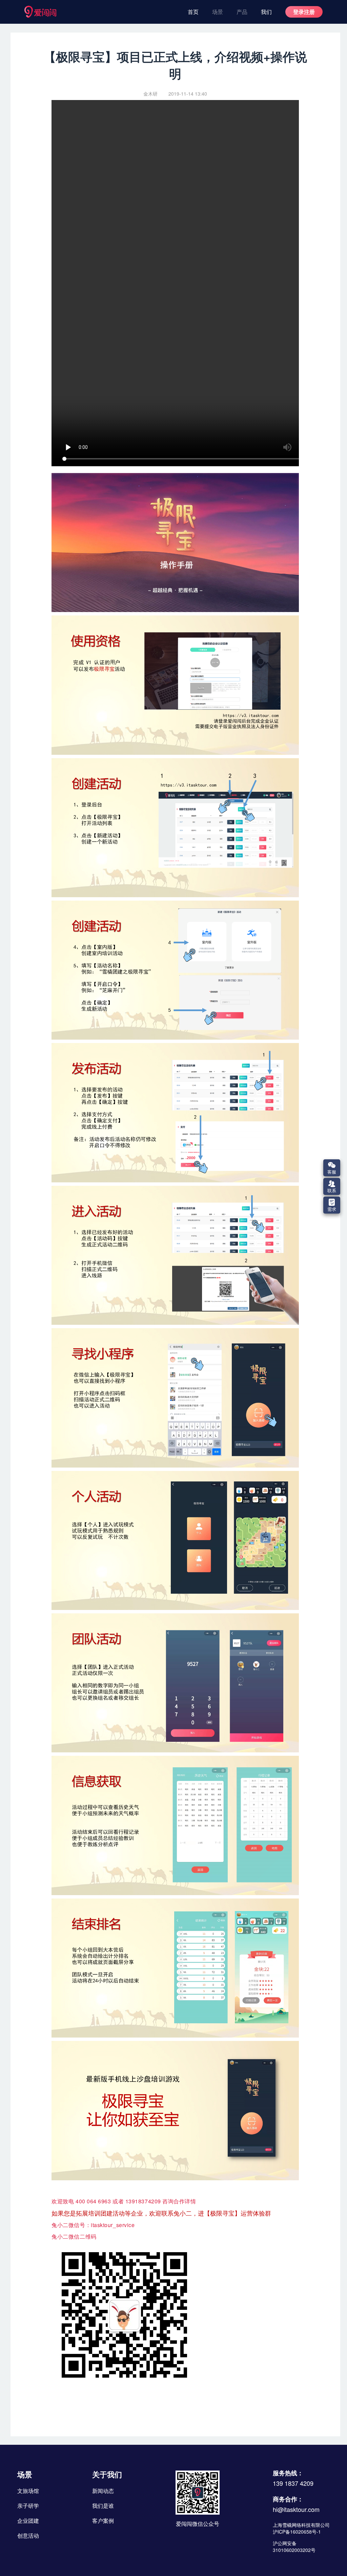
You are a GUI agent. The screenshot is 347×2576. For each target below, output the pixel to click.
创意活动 (28, 2535)
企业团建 (28, 2521)
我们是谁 (103, 2506)
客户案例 (103, 2521)
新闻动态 (103, 2491)
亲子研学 (28, 2506)
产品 (242, 12)
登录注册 (304, 12)
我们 (266, 12)
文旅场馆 (28, 2491)
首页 (193, 12)
